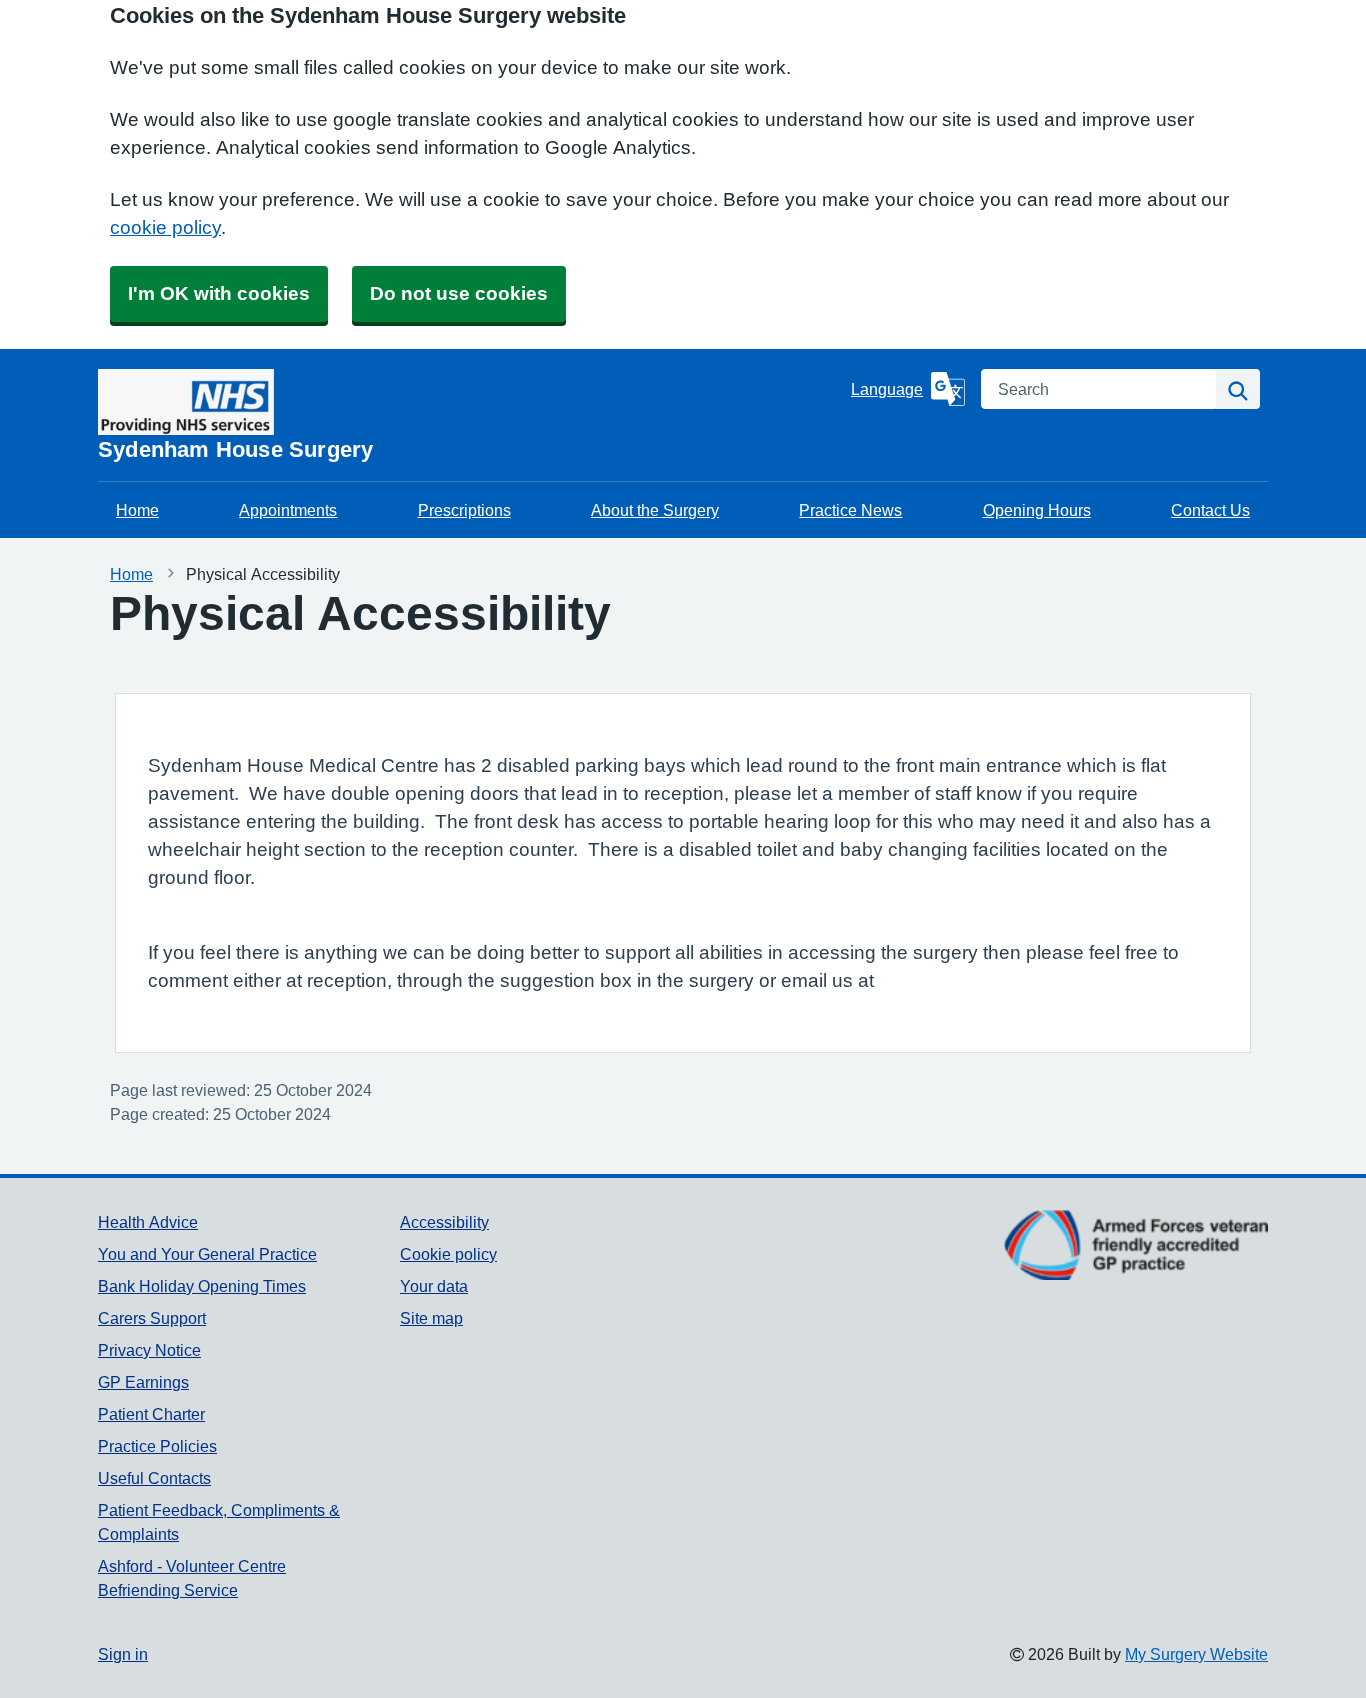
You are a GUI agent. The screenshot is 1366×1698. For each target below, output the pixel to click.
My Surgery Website (1196, 1654)
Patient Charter (151, 1414)
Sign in (123, 1654)
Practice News (850, 510)
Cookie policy (448, 1254)
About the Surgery (655, 510)
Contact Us (1210, 510)
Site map (431, 1318)
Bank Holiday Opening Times (202, 1286)
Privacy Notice (149, 1350)
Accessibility (444, 1222)
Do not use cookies (459, 293)
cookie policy (165, 227)
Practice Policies (157, 1446)
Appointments (288, 510)
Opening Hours (1037, 510)
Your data (434, 1286)
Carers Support (152, 1318)
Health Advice (148, 1222)
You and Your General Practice (207, 1254)
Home (137, 510)
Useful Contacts (154, 1478)
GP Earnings (143, 1382)
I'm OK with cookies (219, 293)
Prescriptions (464, 510)
